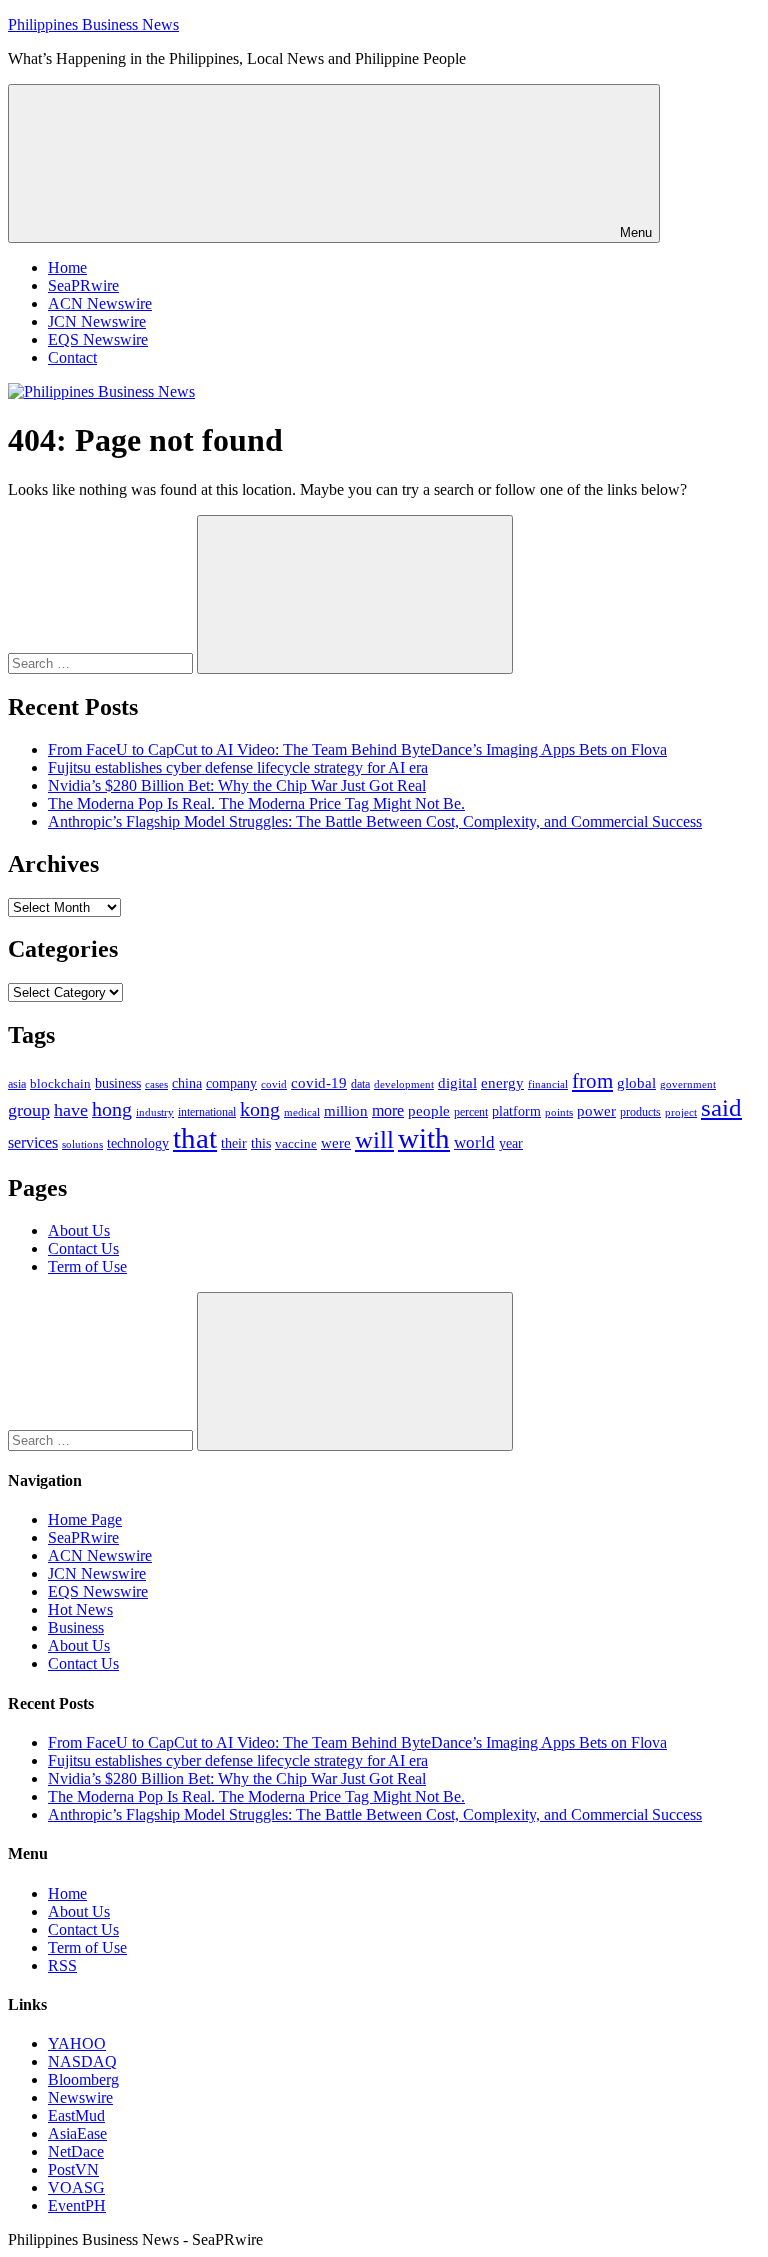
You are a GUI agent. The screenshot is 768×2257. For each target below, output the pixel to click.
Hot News (80, 1609)
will (374, 1139)
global (636, 1082)
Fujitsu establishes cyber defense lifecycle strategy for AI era (238, 767)
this (261, 1143)
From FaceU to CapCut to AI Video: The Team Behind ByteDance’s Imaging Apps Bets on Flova (357, 749)
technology (138, 1143)
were (336, 1143)
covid (274, 1084)
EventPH (77, 2205)
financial (548, 1084)
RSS (62, 1965)
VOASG (76, 2187)
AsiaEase (77, 2133)
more (388, 1110)
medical (302, 1112)
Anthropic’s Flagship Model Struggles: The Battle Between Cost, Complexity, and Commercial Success (375, 821)
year (511, 1143)
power (596, 1111)
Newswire (80, 2097)
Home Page (85, 1519)
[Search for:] (102, 662)
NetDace (76, 2151)
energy (502, 1083)
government (688, 1084)
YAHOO (77, 2043)
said (721, 1107)
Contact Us (83, 1248)
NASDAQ (82, 2061)
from (592, 1081)
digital (457, 1083)
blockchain (60, 1083)
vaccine (296, 1143)
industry (155, 1112)
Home (67, 267)
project (681, 1112)
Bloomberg (83, 2079)
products (640, 1112)
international (207, 1112)
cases (156, 1084)
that (195, 1138)
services (33, 1142)
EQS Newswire (98, 339)
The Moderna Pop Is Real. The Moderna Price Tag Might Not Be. (256, 803)
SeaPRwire (83, 285)
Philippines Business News (93, 24)
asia (17, 1084)
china (187, 1083)
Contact (72, 357)
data (360, 1084)
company (231, 1083)
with (424, 1138)
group (29, 1110)
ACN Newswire (100, 303)
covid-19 (319, 1083)
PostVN (73, 2169)
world (474, 1142)
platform (516, 1111)
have (71, 1110)
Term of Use (87, 1266)
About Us (79, 1230)
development (404, 1084)
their (234, 1143)
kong (260, 1109)
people (429, 1110)
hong (112, 1109)
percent (471, 1112)
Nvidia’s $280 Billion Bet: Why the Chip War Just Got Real (237, 785)
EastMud (76, 2115)
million (346, 1111)
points (559, 1112)
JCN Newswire (97, 321)
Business (76, 1627)
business (118, 1083)
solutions (82, 1144)
